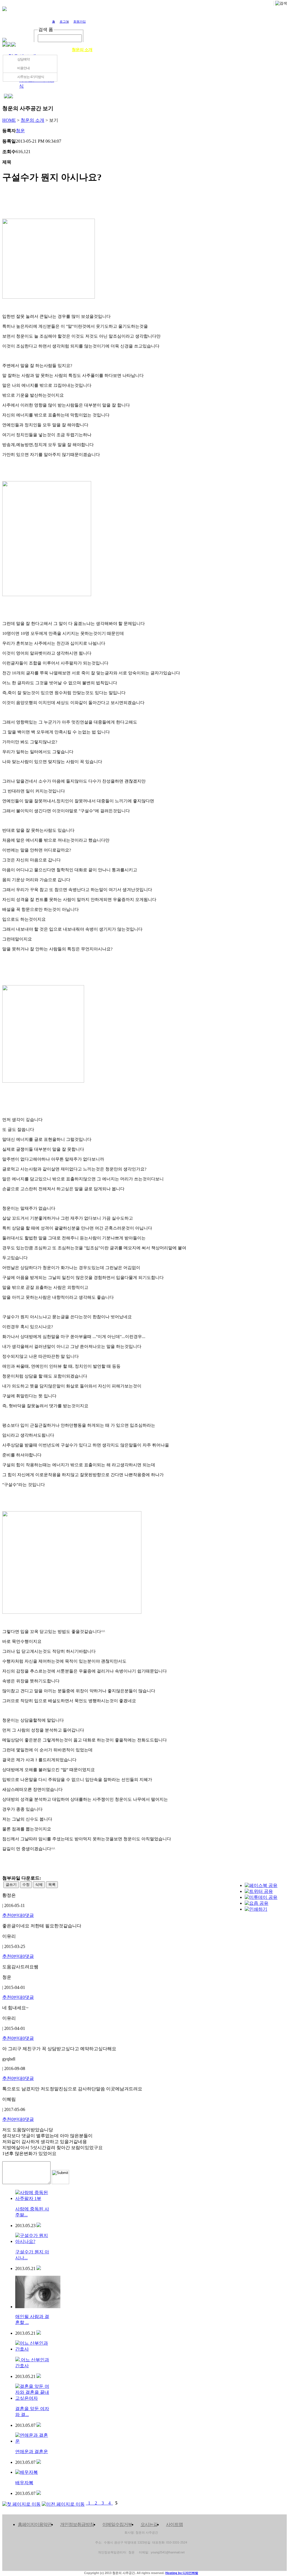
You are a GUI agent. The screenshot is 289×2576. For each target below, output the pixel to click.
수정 (26, 1885)
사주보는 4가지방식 (31, 77)
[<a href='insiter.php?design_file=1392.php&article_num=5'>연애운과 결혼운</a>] (39, 2462)
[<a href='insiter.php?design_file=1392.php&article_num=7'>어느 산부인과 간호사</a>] (39, 2376)
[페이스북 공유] (261, 1885)
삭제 (39, 1885)
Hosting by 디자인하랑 (182, 2573)
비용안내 (23, 68)
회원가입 (80, 21)
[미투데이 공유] (261, 1897)
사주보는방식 (128, 50)
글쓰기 (11, 1885)
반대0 (19, 1915)
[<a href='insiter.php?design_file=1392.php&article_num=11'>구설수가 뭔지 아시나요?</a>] (39, 2268)
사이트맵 (174, 2524)
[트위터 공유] (259, 1891)
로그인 (64, 21)
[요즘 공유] (257, 1903)
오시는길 (264, 50)
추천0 (8, 1915)
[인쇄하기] (256, 1909)
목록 (52, 1885)
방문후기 (218, 50)
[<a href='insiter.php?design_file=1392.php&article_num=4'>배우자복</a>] (39, 2493)
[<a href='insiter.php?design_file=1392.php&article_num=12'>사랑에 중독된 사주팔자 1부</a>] (39, 2226)
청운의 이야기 (37, 50)
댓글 (29, 1915)
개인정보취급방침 (77, 2524)
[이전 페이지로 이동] (63, 2503)
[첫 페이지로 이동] (21, 2503)
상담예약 (173, 50)
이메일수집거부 (117, 2524)
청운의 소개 (82, 50)
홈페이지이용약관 (35, 2524)
